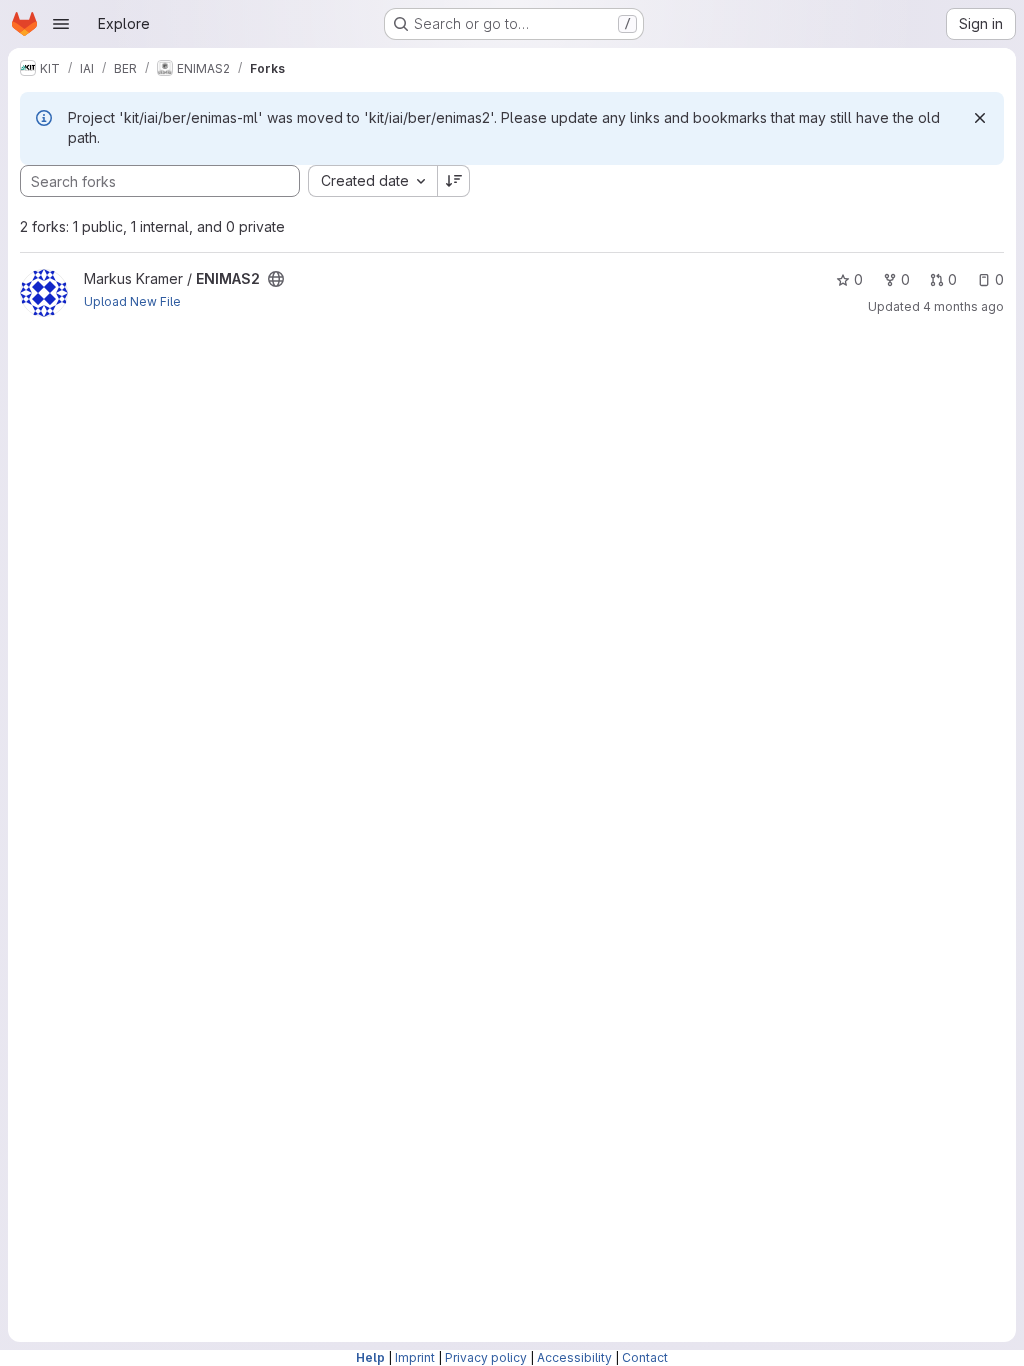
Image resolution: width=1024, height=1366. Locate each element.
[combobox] (372, 181)
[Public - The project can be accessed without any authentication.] (276, 279)
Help (370, 1357)
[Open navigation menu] (61, 24)
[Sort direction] (454, 181)
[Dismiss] (980, 118)
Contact (645, 1357)
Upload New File (132, 301)
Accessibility (574, 1357)
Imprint (415, 1357)
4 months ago (963, 306)
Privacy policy (486, 1357)
